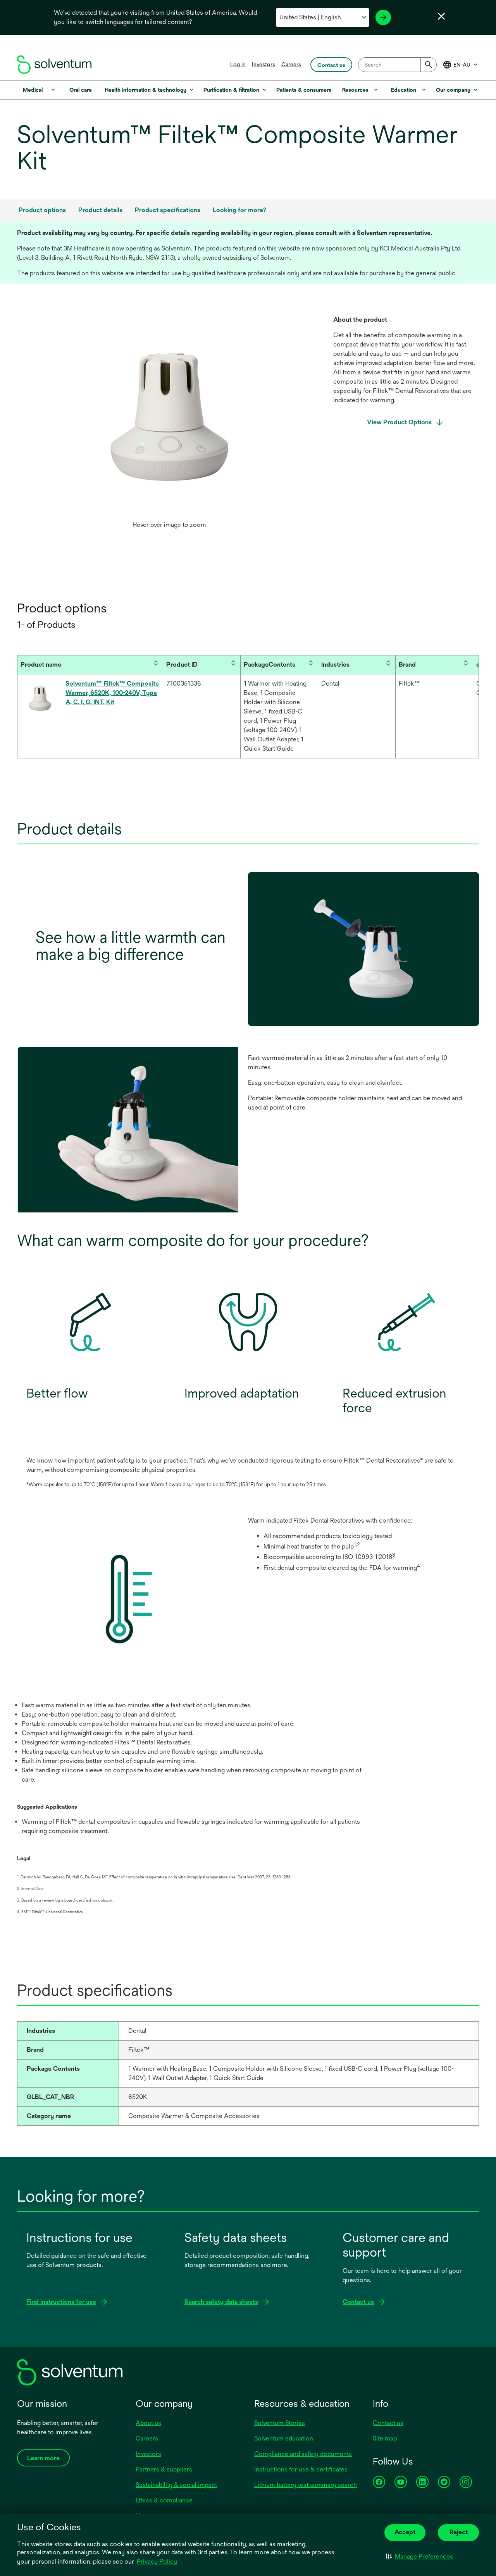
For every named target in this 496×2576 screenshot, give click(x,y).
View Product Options (400, 422)
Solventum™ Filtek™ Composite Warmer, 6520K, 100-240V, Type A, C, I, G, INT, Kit (112, 693)
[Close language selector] (441, 16)
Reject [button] (459, 2532)
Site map (385, 2438)
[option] (169, 424)
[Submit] (429, 65)
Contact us (388, 2423)
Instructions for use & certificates (301, 2469)
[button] (419, 2557)
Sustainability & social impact (176, 2485)
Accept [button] (405, 2532)
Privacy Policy (157, 2561)
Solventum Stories (280, 2423)
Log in (238, 64)
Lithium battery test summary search (306, 2485)
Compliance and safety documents (303, 2454)
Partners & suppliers (164, 2469)
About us (148, 2423)
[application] (169, 416)
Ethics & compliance (164, 2500)
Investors (263, 64)
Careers (291, 64)
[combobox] (397, 65)
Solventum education (284, 2438)
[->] (383, 17)
